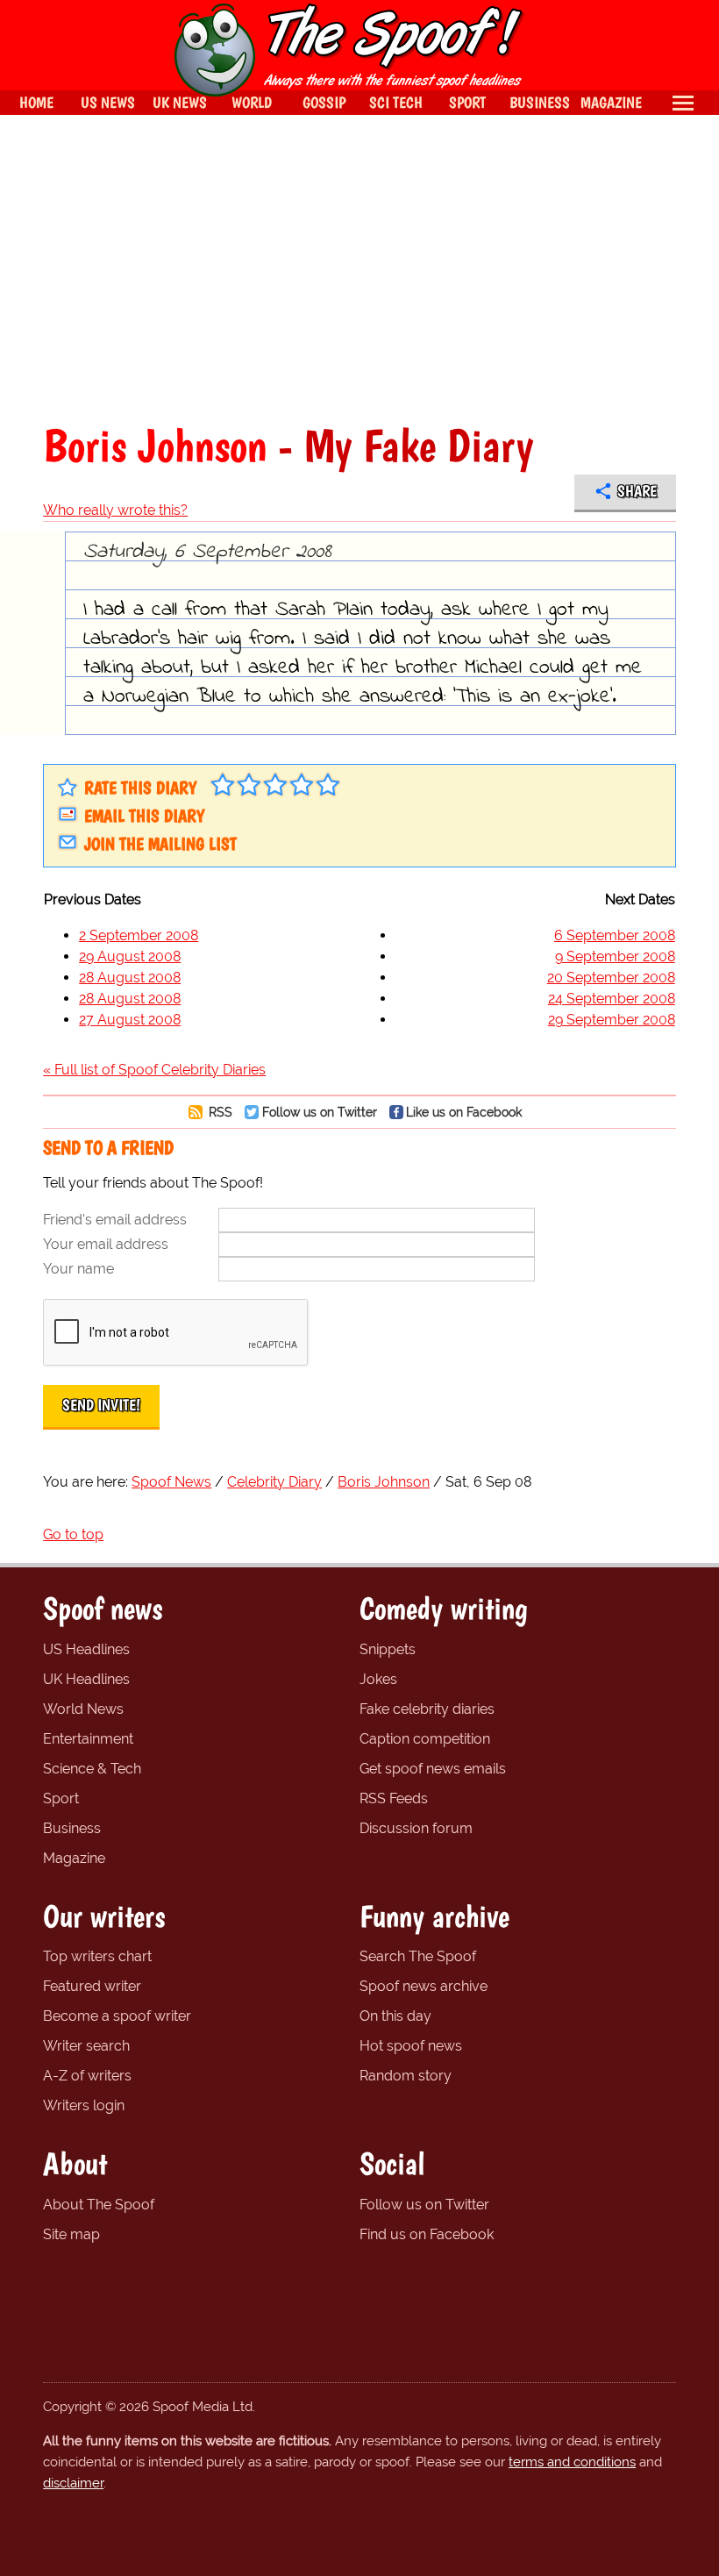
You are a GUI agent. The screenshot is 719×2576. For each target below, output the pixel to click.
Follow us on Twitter (320, 1112)
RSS (219, 1112)
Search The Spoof (418, 1956)
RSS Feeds (394, 1798)
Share (637, 491)
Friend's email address (115, 1220)
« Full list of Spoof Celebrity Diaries (154, 1070)
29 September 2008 (612, 1020)
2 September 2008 (139, 935)
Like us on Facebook (464, 1112)
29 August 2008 (130, 956)
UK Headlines (86, 1679)
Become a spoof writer (117, 2016)
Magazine (74, 1858)
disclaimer (73, 2483)
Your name (78, 1269)
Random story (406, 2076)
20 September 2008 (611, 978)
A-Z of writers (87, 2076)
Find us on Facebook (427, 2234)
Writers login (84, 2105)
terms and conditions (572, 2462)
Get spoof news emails (433, 1769)
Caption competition (425, 1739)
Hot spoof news (411, 2046)
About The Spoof (99, 2205)
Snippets (388, 1649)
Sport (61, 1798)
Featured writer (92, 1986)
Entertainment (88, 1739)
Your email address (106, 1244)
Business (72, 1828)
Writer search (86, 2046)
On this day (395, 2016)
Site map (71, 2234)
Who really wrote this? (115, 510)
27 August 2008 (130, 1020)
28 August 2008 (130, 978)
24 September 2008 (612, 999)
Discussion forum (416, 1828)
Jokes (378, 1679)
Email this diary (144, 816)
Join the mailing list (160, 844)
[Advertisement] (359, 268)
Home (36, 102)
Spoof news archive (424, 1986)
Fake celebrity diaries (427, 1709)
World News (83, 1709)
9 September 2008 (615, 956)
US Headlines (86, 1649)
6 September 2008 (615, 935)
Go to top (73, 1534)
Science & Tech (92, 1769)
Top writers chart (97, 1956)
